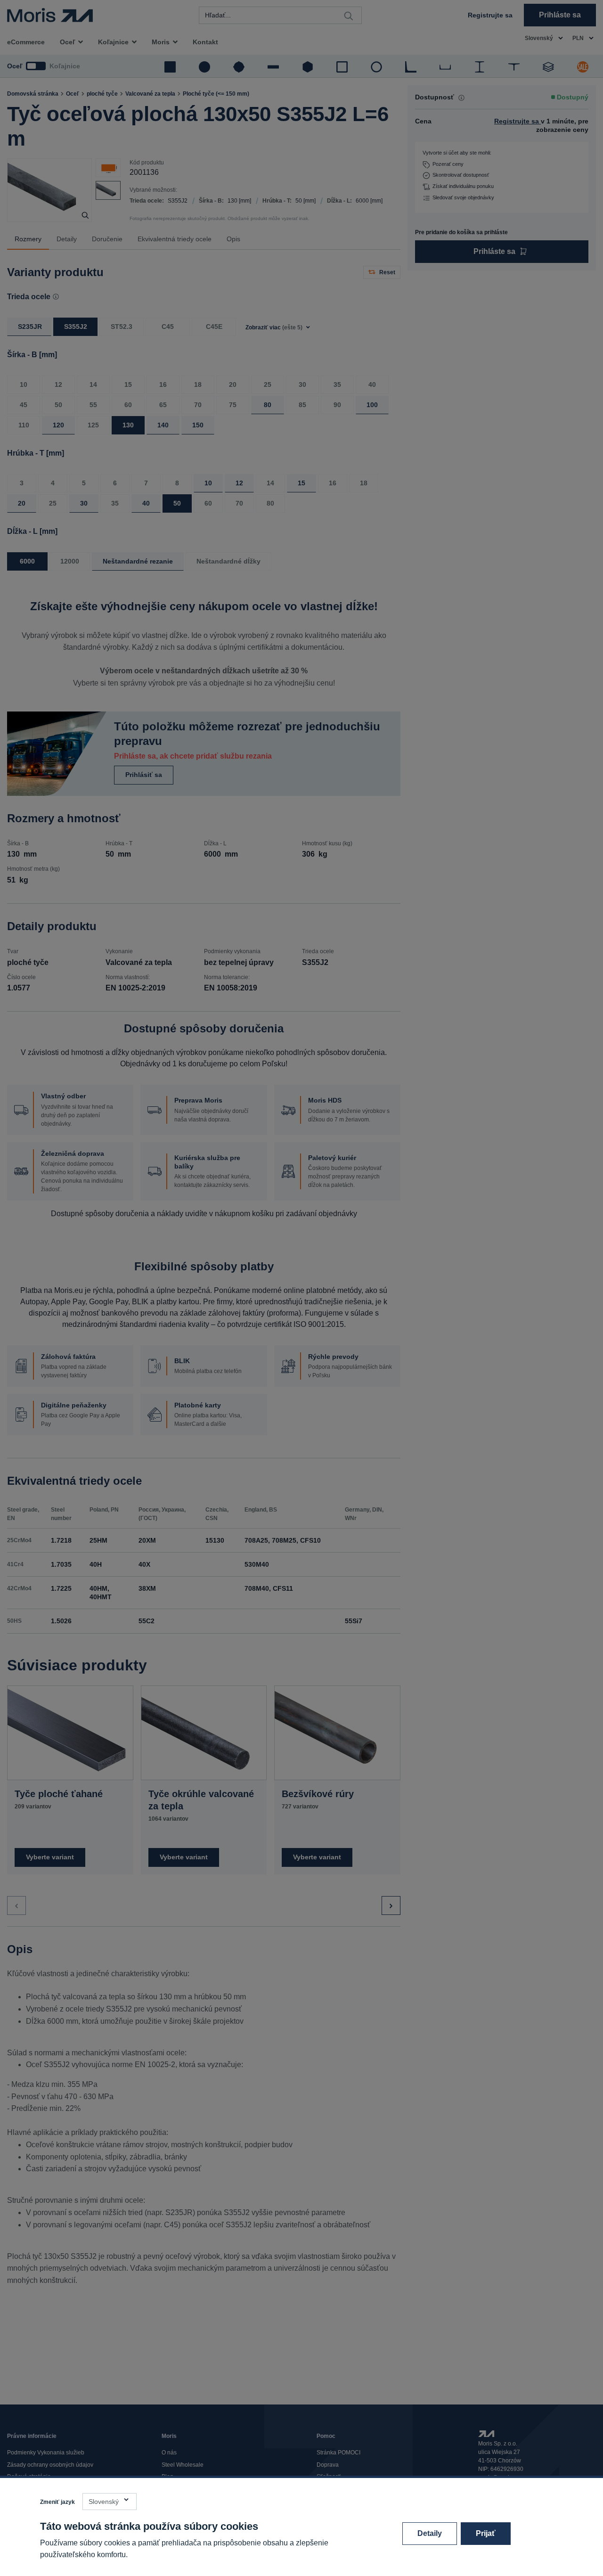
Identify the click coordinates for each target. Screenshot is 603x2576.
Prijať (486, 2533)
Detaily (430, 2533)
